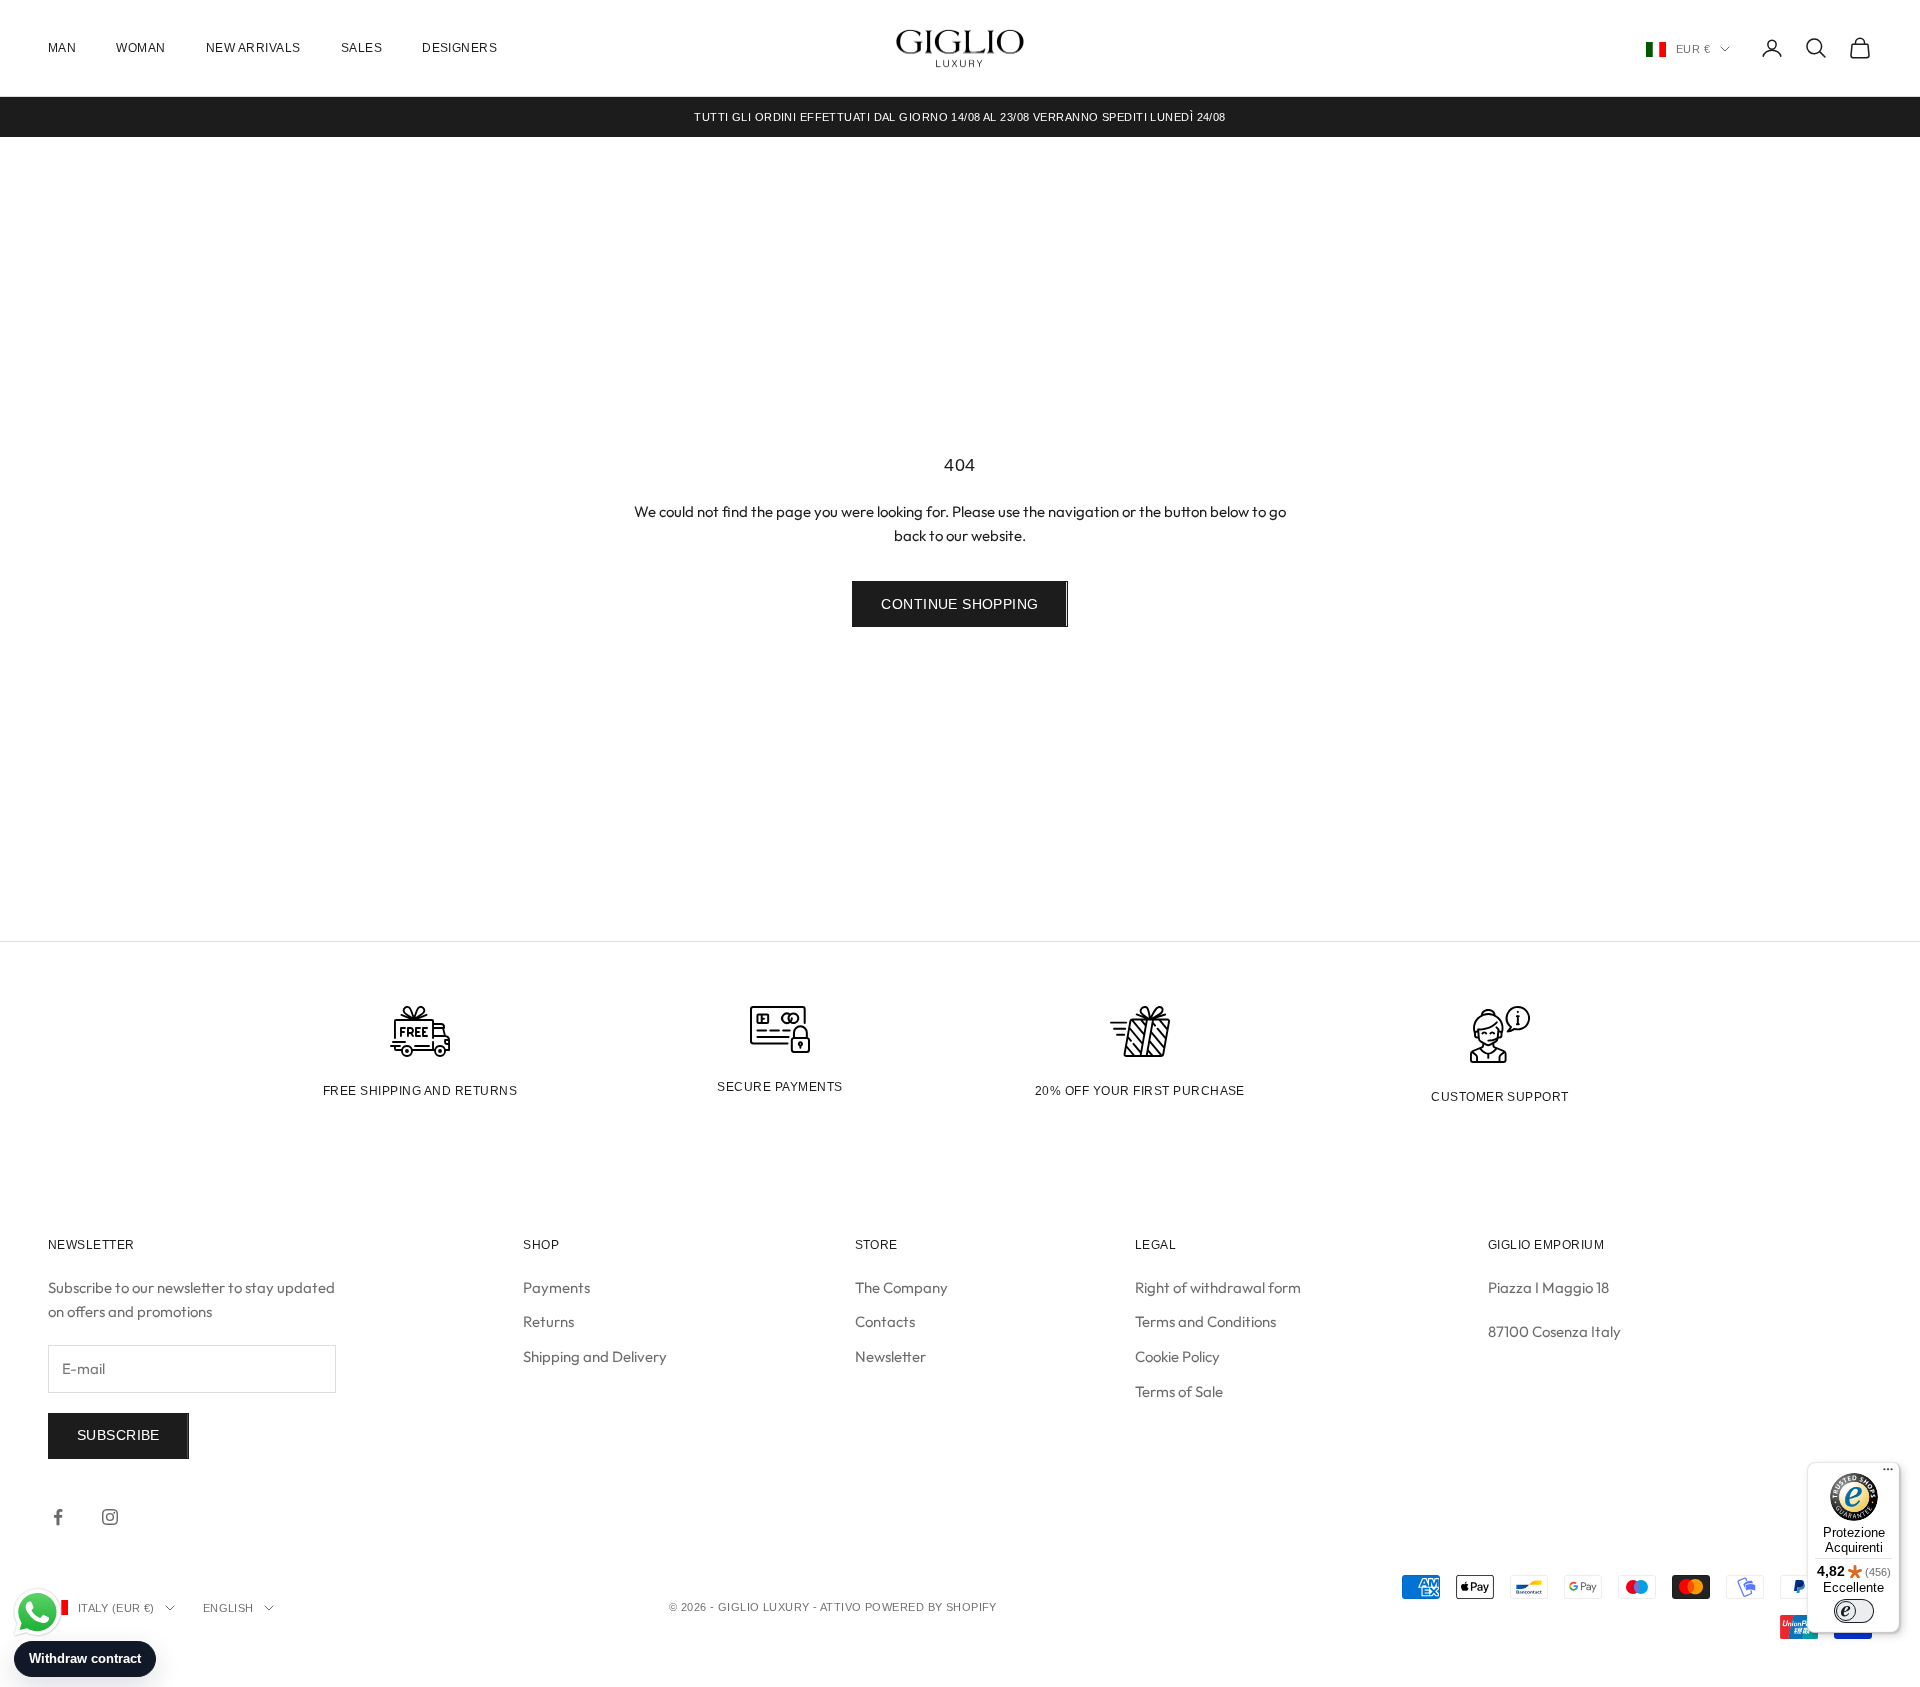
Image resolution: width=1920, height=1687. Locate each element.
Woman (140, 48)
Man (62, 48)
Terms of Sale (1179, 1391)
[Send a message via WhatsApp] (37, 1612)
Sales (361, 48)
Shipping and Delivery (595, 1356)
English (228, 1608)
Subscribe (118, 1435)
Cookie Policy (1177, 1356)
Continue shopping (959, 604)
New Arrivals (253, 48)
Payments (556, 1287)
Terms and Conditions (1205, 1321)
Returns (548, 1321)
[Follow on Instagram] (110, 1517)
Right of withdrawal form (1218, 1287)
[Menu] (1888, 1474)
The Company (901, 1287)
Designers (459, 48)
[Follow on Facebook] (58, 1517)
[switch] (1854, 1611)
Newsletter (890, 1356)
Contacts (885, 1321)
